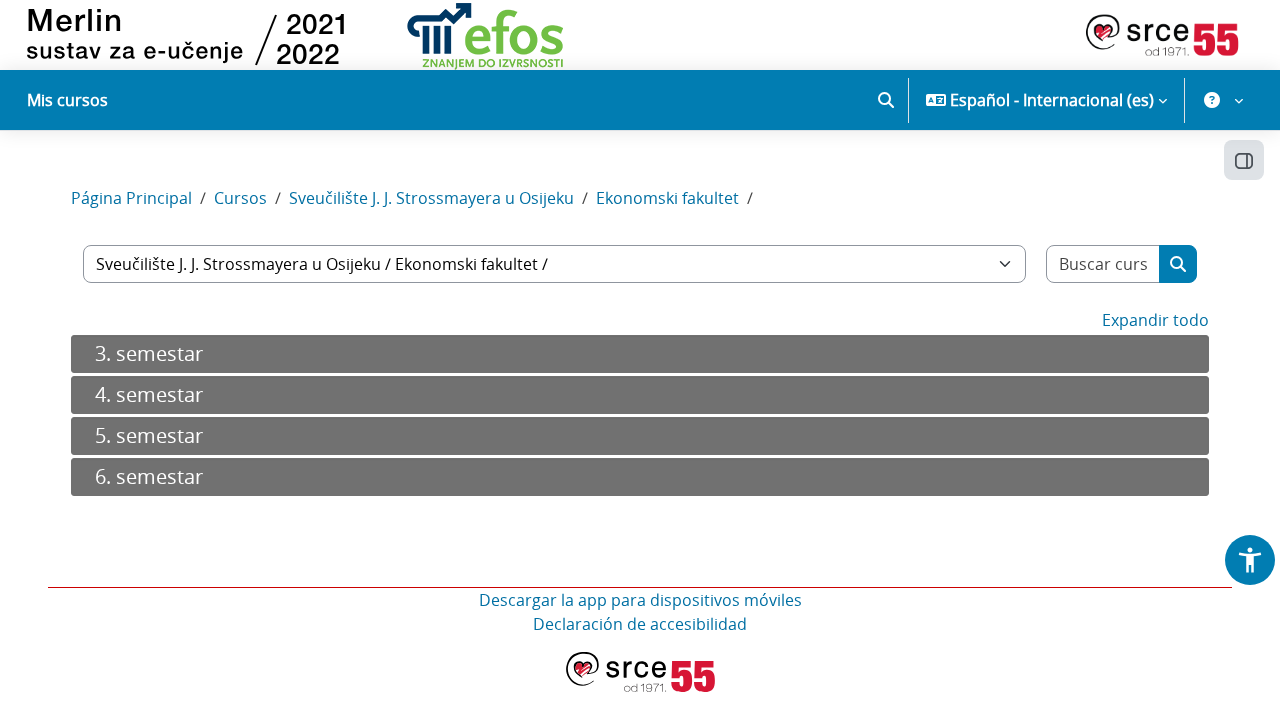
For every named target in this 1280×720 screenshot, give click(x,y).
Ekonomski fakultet (667, 198)
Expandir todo (1155, 320)
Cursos (240, 198)
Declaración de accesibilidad (640, 624)
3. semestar (149, 353)
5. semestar (149, 435)
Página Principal (131, 198)
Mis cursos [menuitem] (67, 100)
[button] (886, 100)
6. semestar (149, 476)
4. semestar (149, 394)
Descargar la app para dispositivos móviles (640, 600)
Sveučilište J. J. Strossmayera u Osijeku (431, 198)
